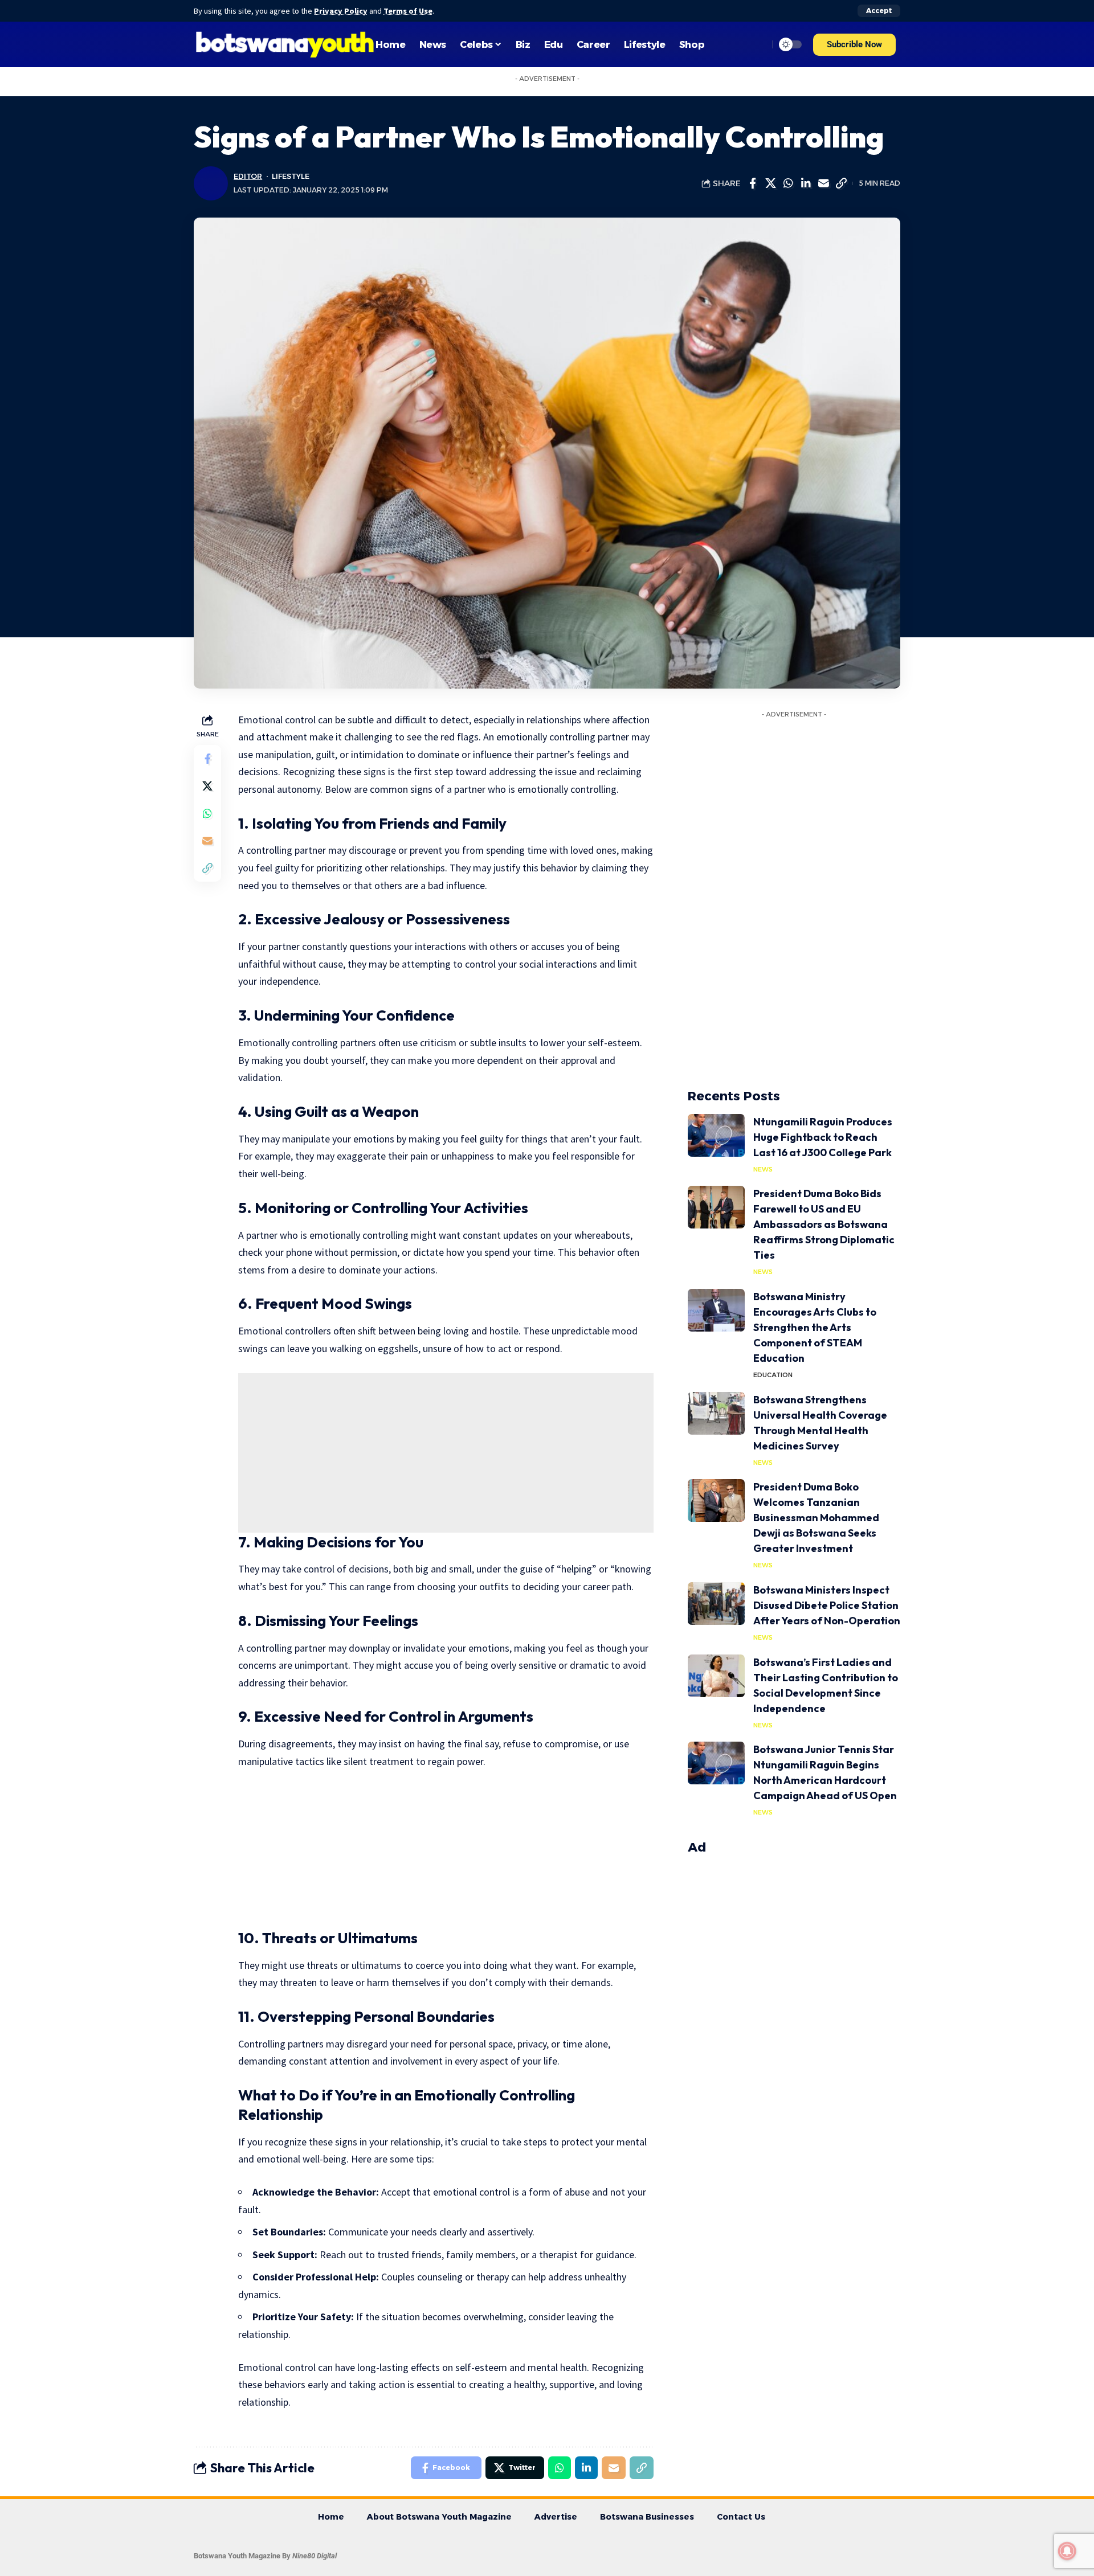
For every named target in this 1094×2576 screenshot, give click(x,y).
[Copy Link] (841, 183)
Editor (248, 176)
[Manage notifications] (1067, 2551)
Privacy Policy (341, 11)
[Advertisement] (446, 1453)
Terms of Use (408, 11)
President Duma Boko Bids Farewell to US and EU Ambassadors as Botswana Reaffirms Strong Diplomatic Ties (824, 1224)
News (763, 1169)
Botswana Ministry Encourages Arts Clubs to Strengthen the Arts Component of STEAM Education (815, 1327)
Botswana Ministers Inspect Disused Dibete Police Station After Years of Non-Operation (827, 1605)
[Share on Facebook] (753, 183)
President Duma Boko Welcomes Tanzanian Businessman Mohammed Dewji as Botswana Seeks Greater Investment (816, 1518)
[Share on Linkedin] (806, 183)
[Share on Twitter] (770, 183)
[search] (757, 44)
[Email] (823, 183)
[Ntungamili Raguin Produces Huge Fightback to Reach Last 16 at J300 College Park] (716, 1135)
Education (773, 1375)
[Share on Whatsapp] (788, 183)
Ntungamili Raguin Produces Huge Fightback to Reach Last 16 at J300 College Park (823, 1137)
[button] (854, 45)
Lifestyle (291, 176)
